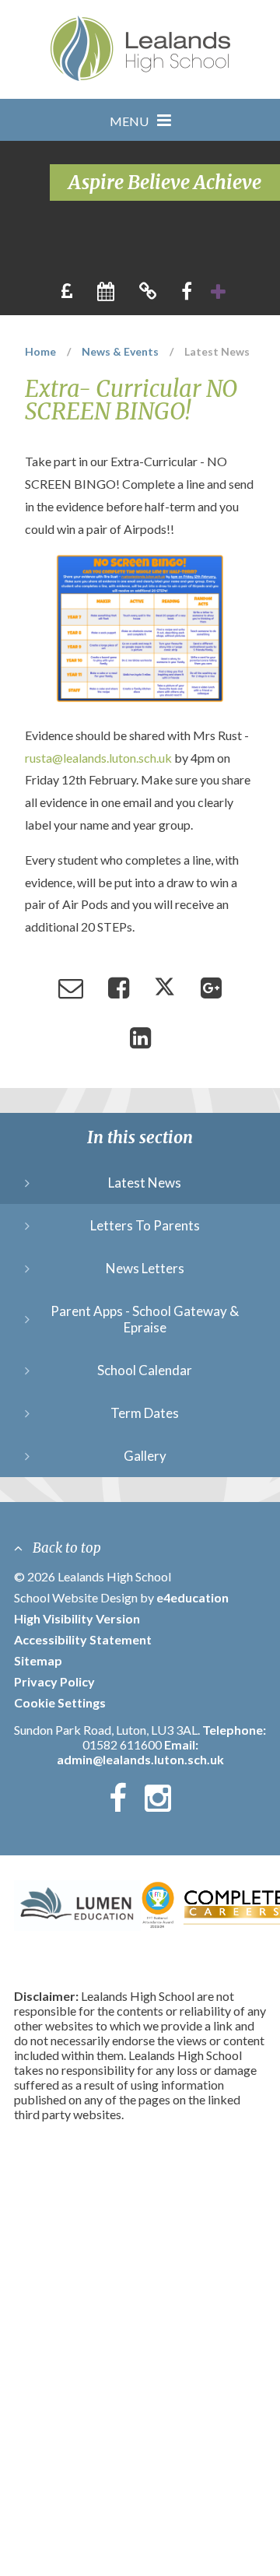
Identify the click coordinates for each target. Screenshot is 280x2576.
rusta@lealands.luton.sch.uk (98, 758)
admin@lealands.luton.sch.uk (140, 1759)
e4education (192, 1597)
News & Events (120, 351)
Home (40, 351)
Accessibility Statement (83, 1639)
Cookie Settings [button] (60, 1702)
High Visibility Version (77, 1618)
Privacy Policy (54, 1681)
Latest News (217, 351)
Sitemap (38, 1660)
